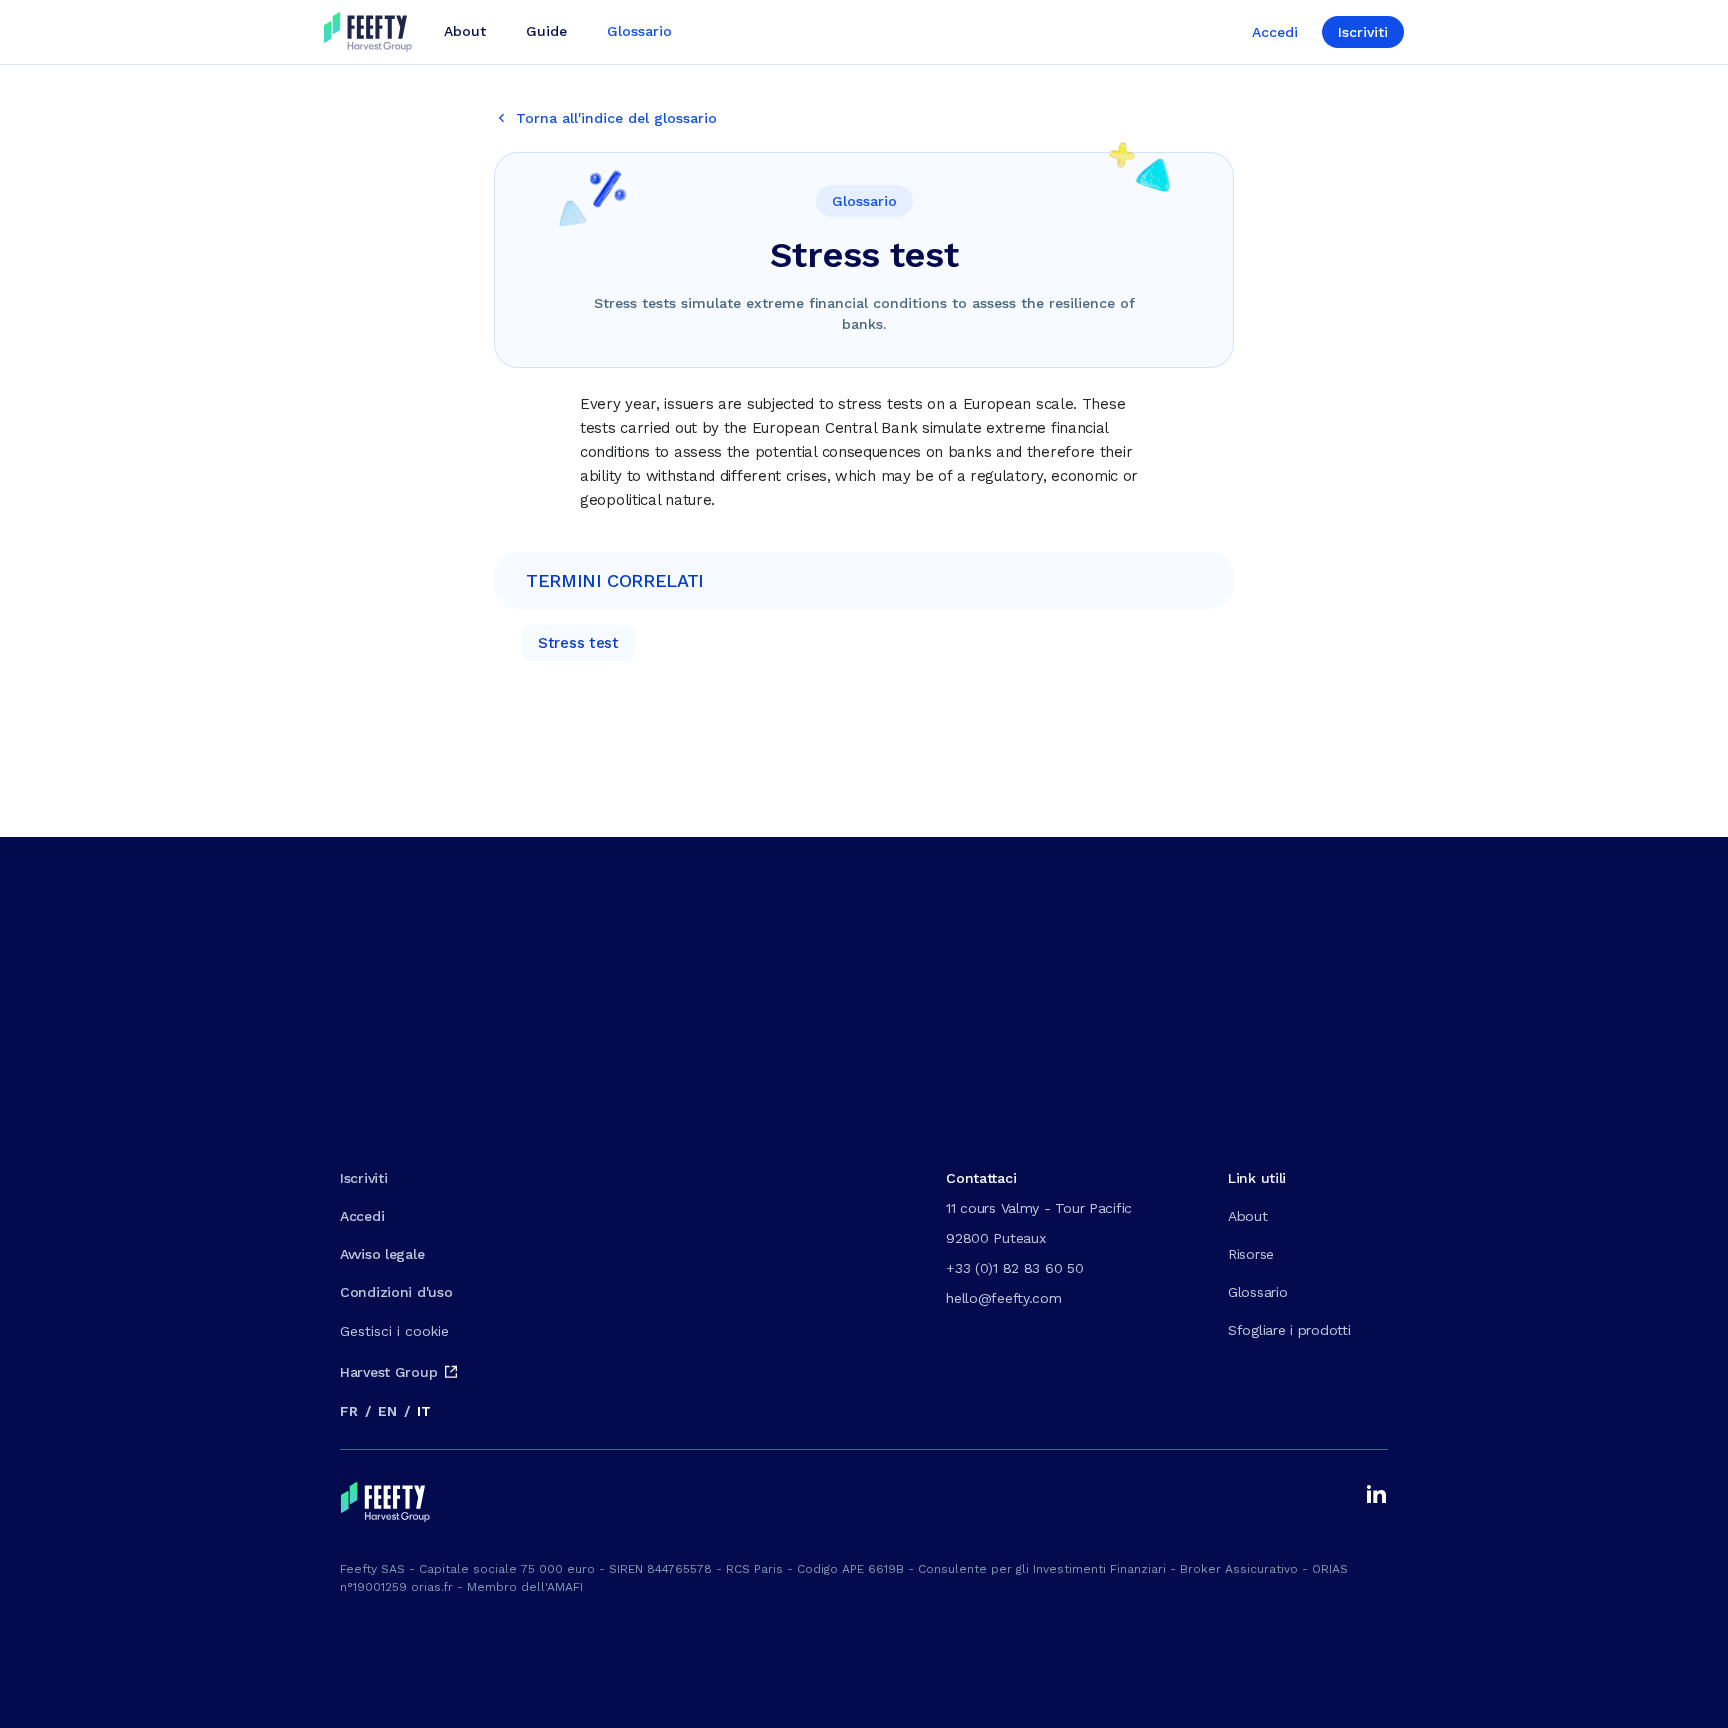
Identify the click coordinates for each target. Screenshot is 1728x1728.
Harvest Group (388, 1372)
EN (387, 1411)
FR (348, 1411)
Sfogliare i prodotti (1289, 1330)
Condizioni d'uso (396, 1292)
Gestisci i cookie (394, 1331)
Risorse (1251, 1254)
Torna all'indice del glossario (616, 118)
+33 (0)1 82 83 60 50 (1014, 1268)
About (1248, 1216)
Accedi (1275, 32)
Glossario (1257, 1292)
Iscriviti (1363, 32)
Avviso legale (382, 1254)
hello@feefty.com (1004, 1298)
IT (423, 1411)
